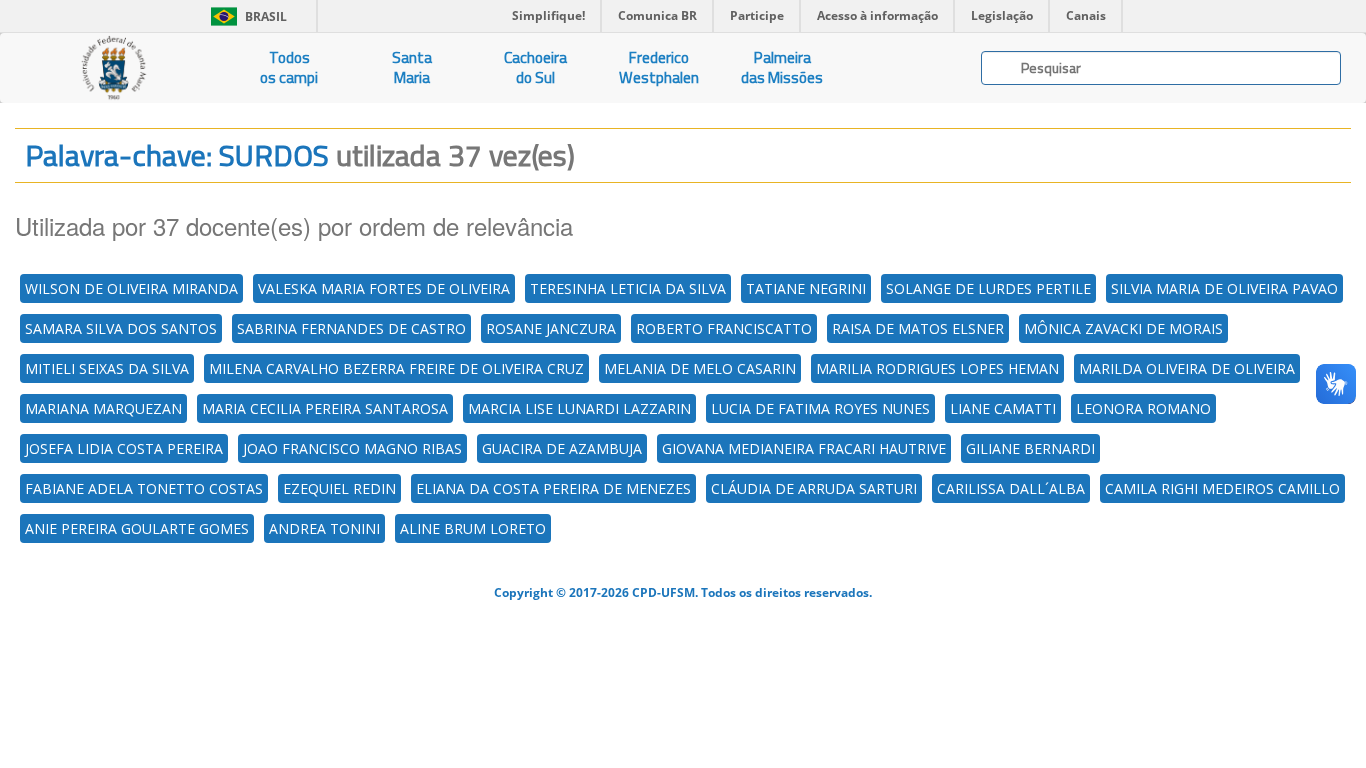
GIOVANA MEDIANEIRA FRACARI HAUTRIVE (804, 448)
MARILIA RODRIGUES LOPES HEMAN (937, 368)
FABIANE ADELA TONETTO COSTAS (144, 488)
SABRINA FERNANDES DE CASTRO (351, 328)
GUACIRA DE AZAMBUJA (562, 448)
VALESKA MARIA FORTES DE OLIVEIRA (384, 288)
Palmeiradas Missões (782, 67)
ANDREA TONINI (324, 528)
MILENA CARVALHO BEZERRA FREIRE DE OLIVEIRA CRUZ (396, 368)
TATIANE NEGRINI (806, 288)
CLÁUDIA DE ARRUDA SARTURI (814, 488)
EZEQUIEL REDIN (339, 488)
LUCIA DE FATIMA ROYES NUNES (820, 408)
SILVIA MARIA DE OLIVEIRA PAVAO (1224, 288)
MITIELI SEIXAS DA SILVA (107, 368)
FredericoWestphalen (659, 67)
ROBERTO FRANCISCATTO (724, 328)
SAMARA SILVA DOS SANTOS (121, 328)
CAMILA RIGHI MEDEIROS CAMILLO (1222, 488)
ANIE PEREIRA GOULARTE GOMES (137, 528)
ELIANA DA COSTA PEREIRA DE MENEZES (553, 488)
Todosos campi (289, 67)
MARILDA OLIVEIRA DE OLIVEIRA (1187, 368)
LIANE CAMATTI (1003, 408)
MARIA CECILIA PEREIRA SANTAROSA (325, 408)
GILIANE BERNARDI (1030, 448)
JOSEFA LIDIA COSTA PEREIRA (124, 448)
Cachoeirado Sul (535, 67)
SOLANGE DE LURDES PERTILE (988, 288)
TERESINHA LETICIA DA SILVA (628, 288)
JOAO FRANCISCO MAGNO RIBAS (352, 448)
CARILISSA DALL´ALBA (1011, 488)
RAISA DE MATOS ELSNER (918, 328)
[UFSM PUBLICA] (114, 68)
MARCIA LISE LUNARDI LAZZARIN (579, 408)
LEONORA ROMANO (1143, 408)
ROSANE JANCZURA (551, 328)
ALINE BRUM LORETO (473, 528)
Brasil (245, 16)
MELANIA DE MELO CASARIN (700, 368)
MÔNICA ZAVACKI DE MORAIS (1123, 328)
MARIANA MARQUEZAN (103, 408)
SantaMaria (412, 67)
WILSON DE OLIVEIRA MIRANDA (131, 288)
